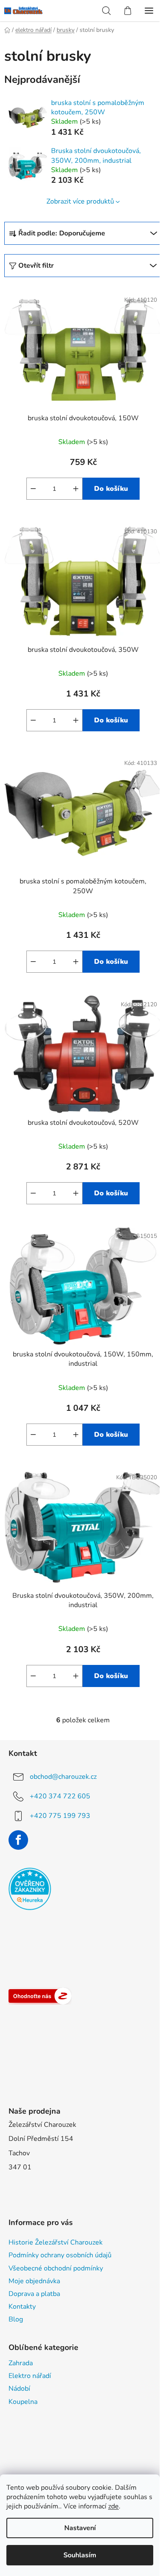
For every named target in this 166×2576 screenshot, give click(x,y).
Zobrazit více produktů (80, 201)
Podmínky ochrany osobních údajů (60, 2255)
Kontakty (22, 2307)
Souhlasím (80, 2555)
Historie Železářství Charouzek (56, 2242)
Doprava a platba (34, 2294)
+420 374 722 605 (60, 1796)
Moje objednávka (34, 2281)
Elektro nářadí (30, 2376)
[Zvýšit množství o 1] (76, 489)
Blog (16, 2319)
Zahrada (21, 2363)
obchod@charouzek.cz (63, 1776)
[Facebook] (18, 1840)
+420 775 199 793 (60, 1815)
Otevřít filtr (36, 266)
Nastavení (80, 2528)
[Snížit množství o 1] (33, 489)
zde (113, 2506)
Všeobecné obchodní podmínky (56, 2268)
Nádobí (19, 2389)
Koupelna (23, 2402)
